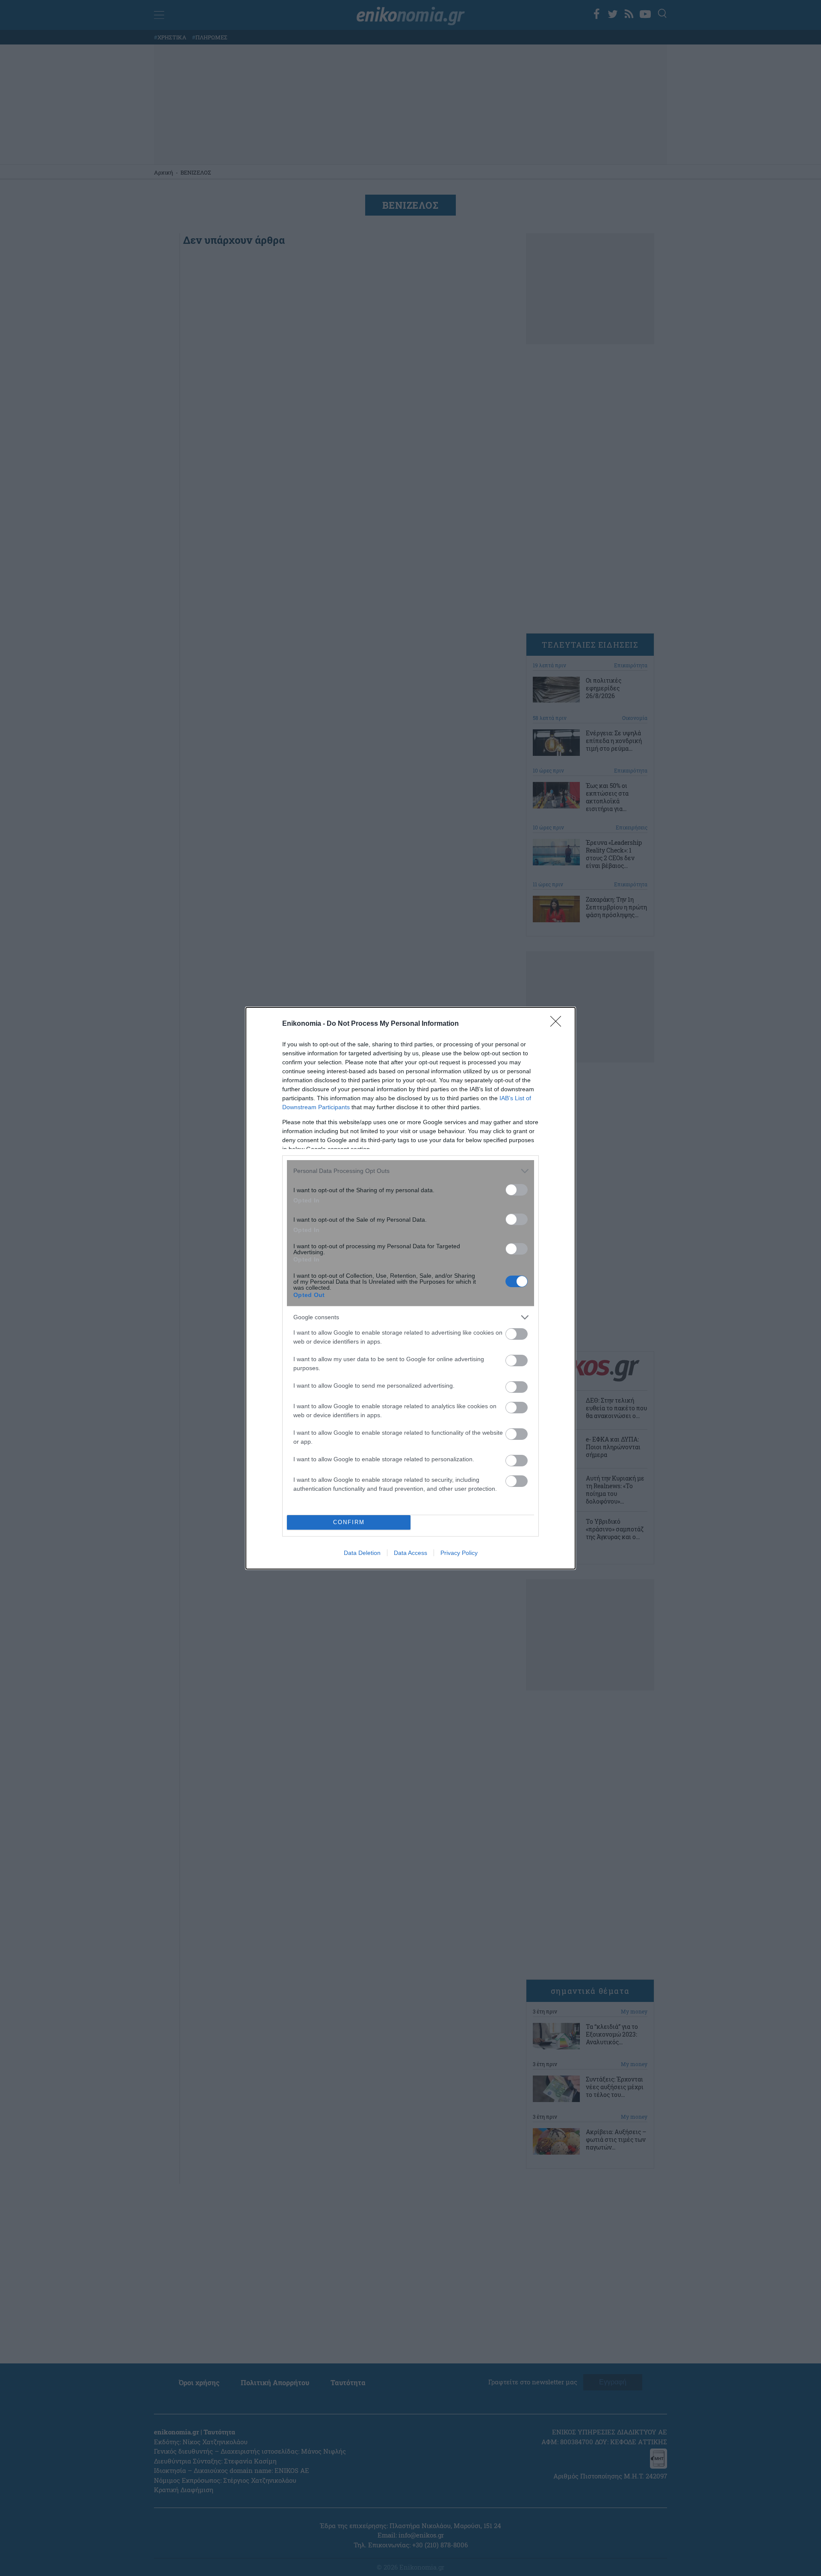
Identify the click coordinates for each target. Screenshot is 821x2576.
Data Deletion (362, 1553)
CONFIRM (349, 1522)
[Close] (558, 1024)
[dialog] (410, 1288)
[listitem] (410, 1171)
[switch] (517, 1190)
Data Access (410, 1553)
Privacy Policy (459, 1553)
